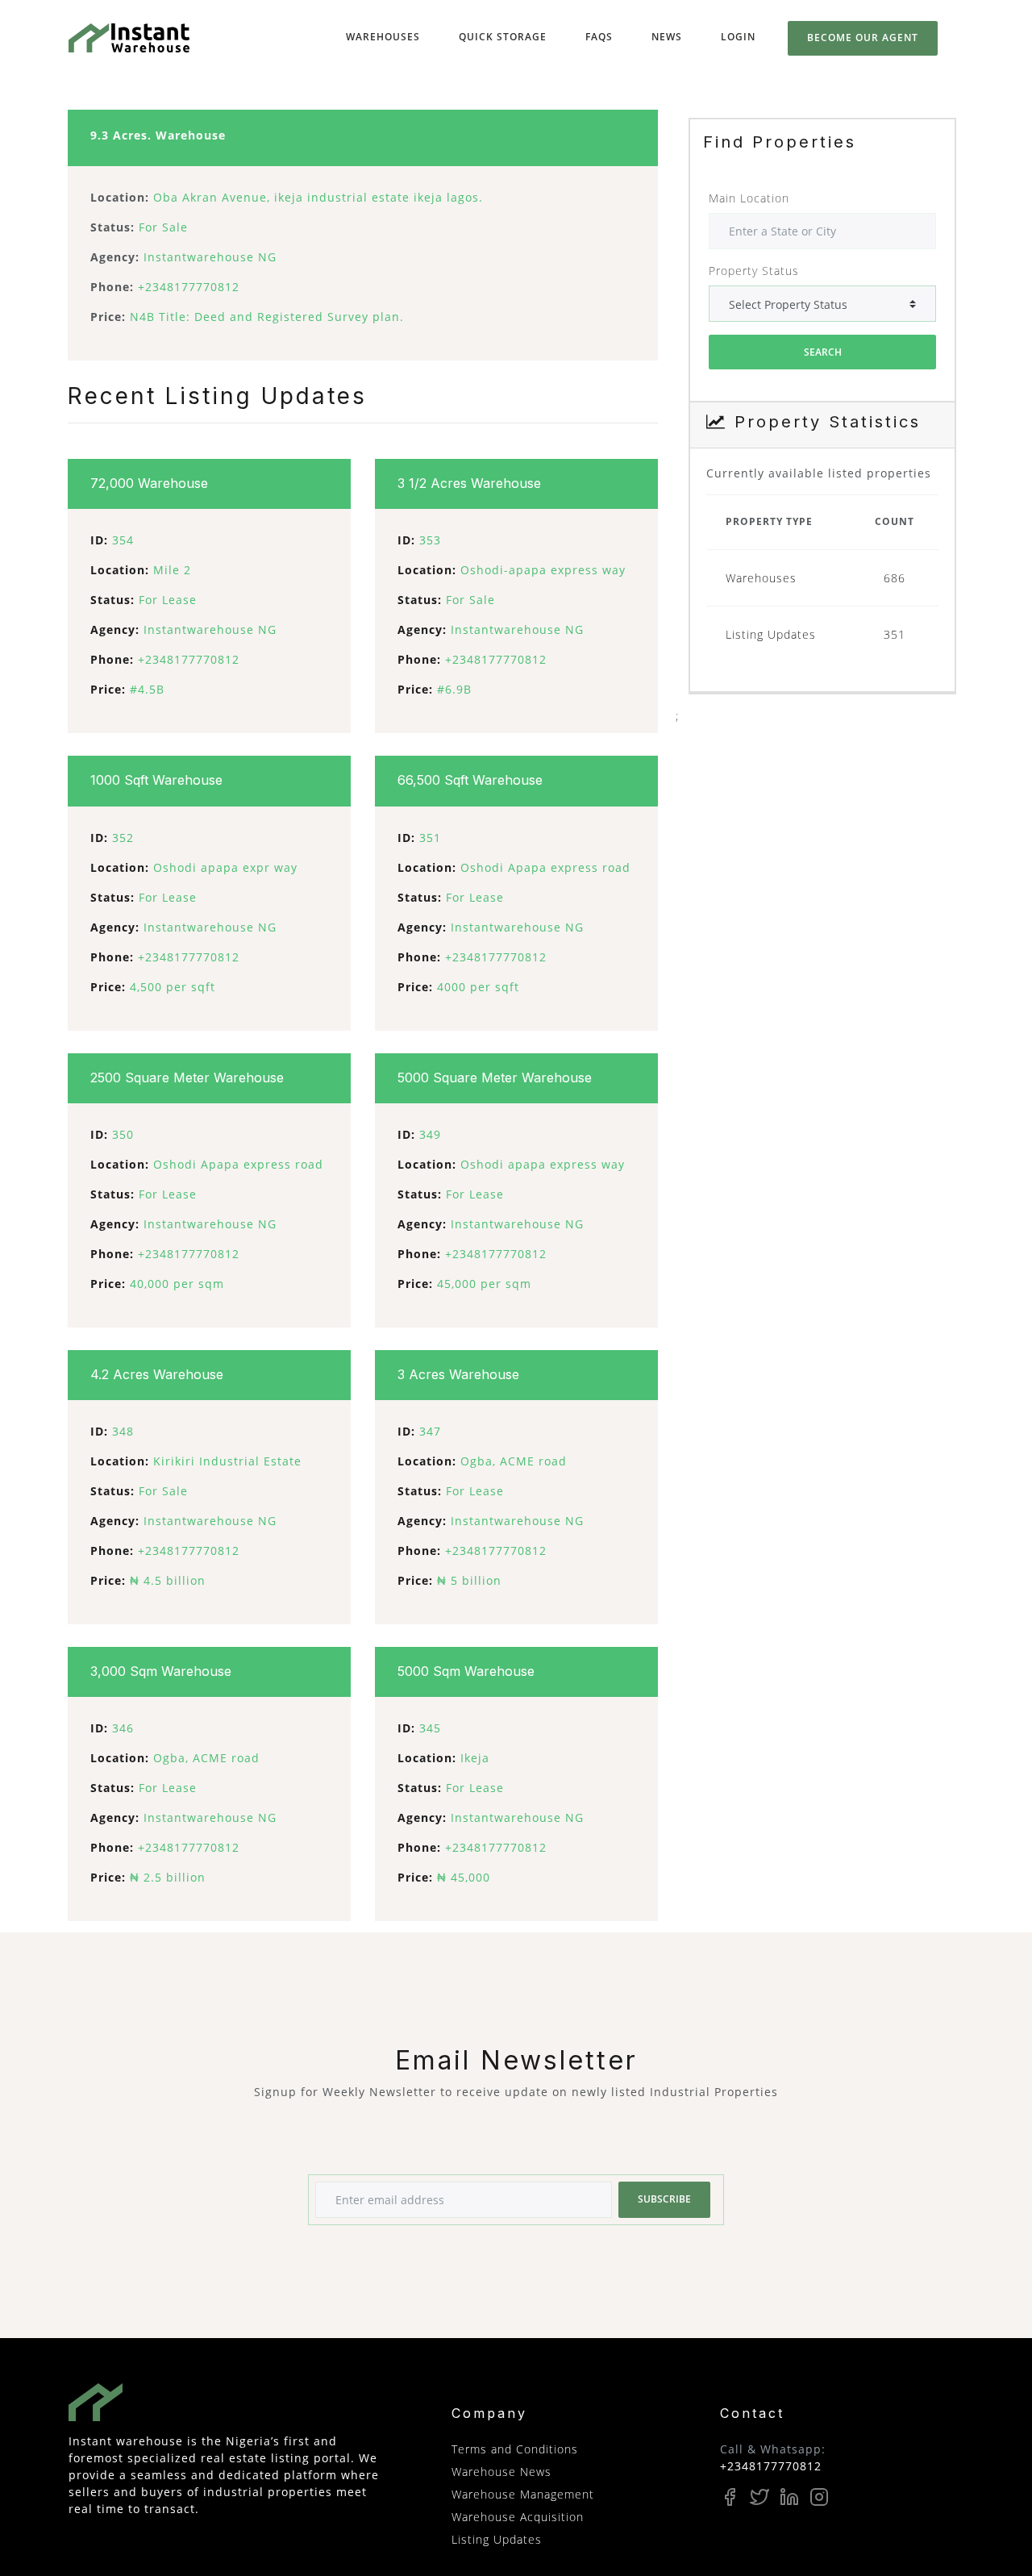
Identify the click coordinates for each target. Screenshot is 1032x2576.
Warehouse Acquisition (518, 2517)
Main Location (749, 198)
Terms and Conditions (515, 2449)
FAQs (599, 37)
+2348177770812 (771, 2466)
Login (738, 37)
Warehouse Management (523, 2494)
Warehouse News (501, 2472)
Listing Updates (771, 634)
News (667, 37)
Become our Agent (863, 38)
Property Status (754, 271)
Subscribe (664, 2199)
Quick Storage (506, 36)
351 (895, 634)
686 (895, 578)
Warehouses (386, 36)
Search (823, 352)
